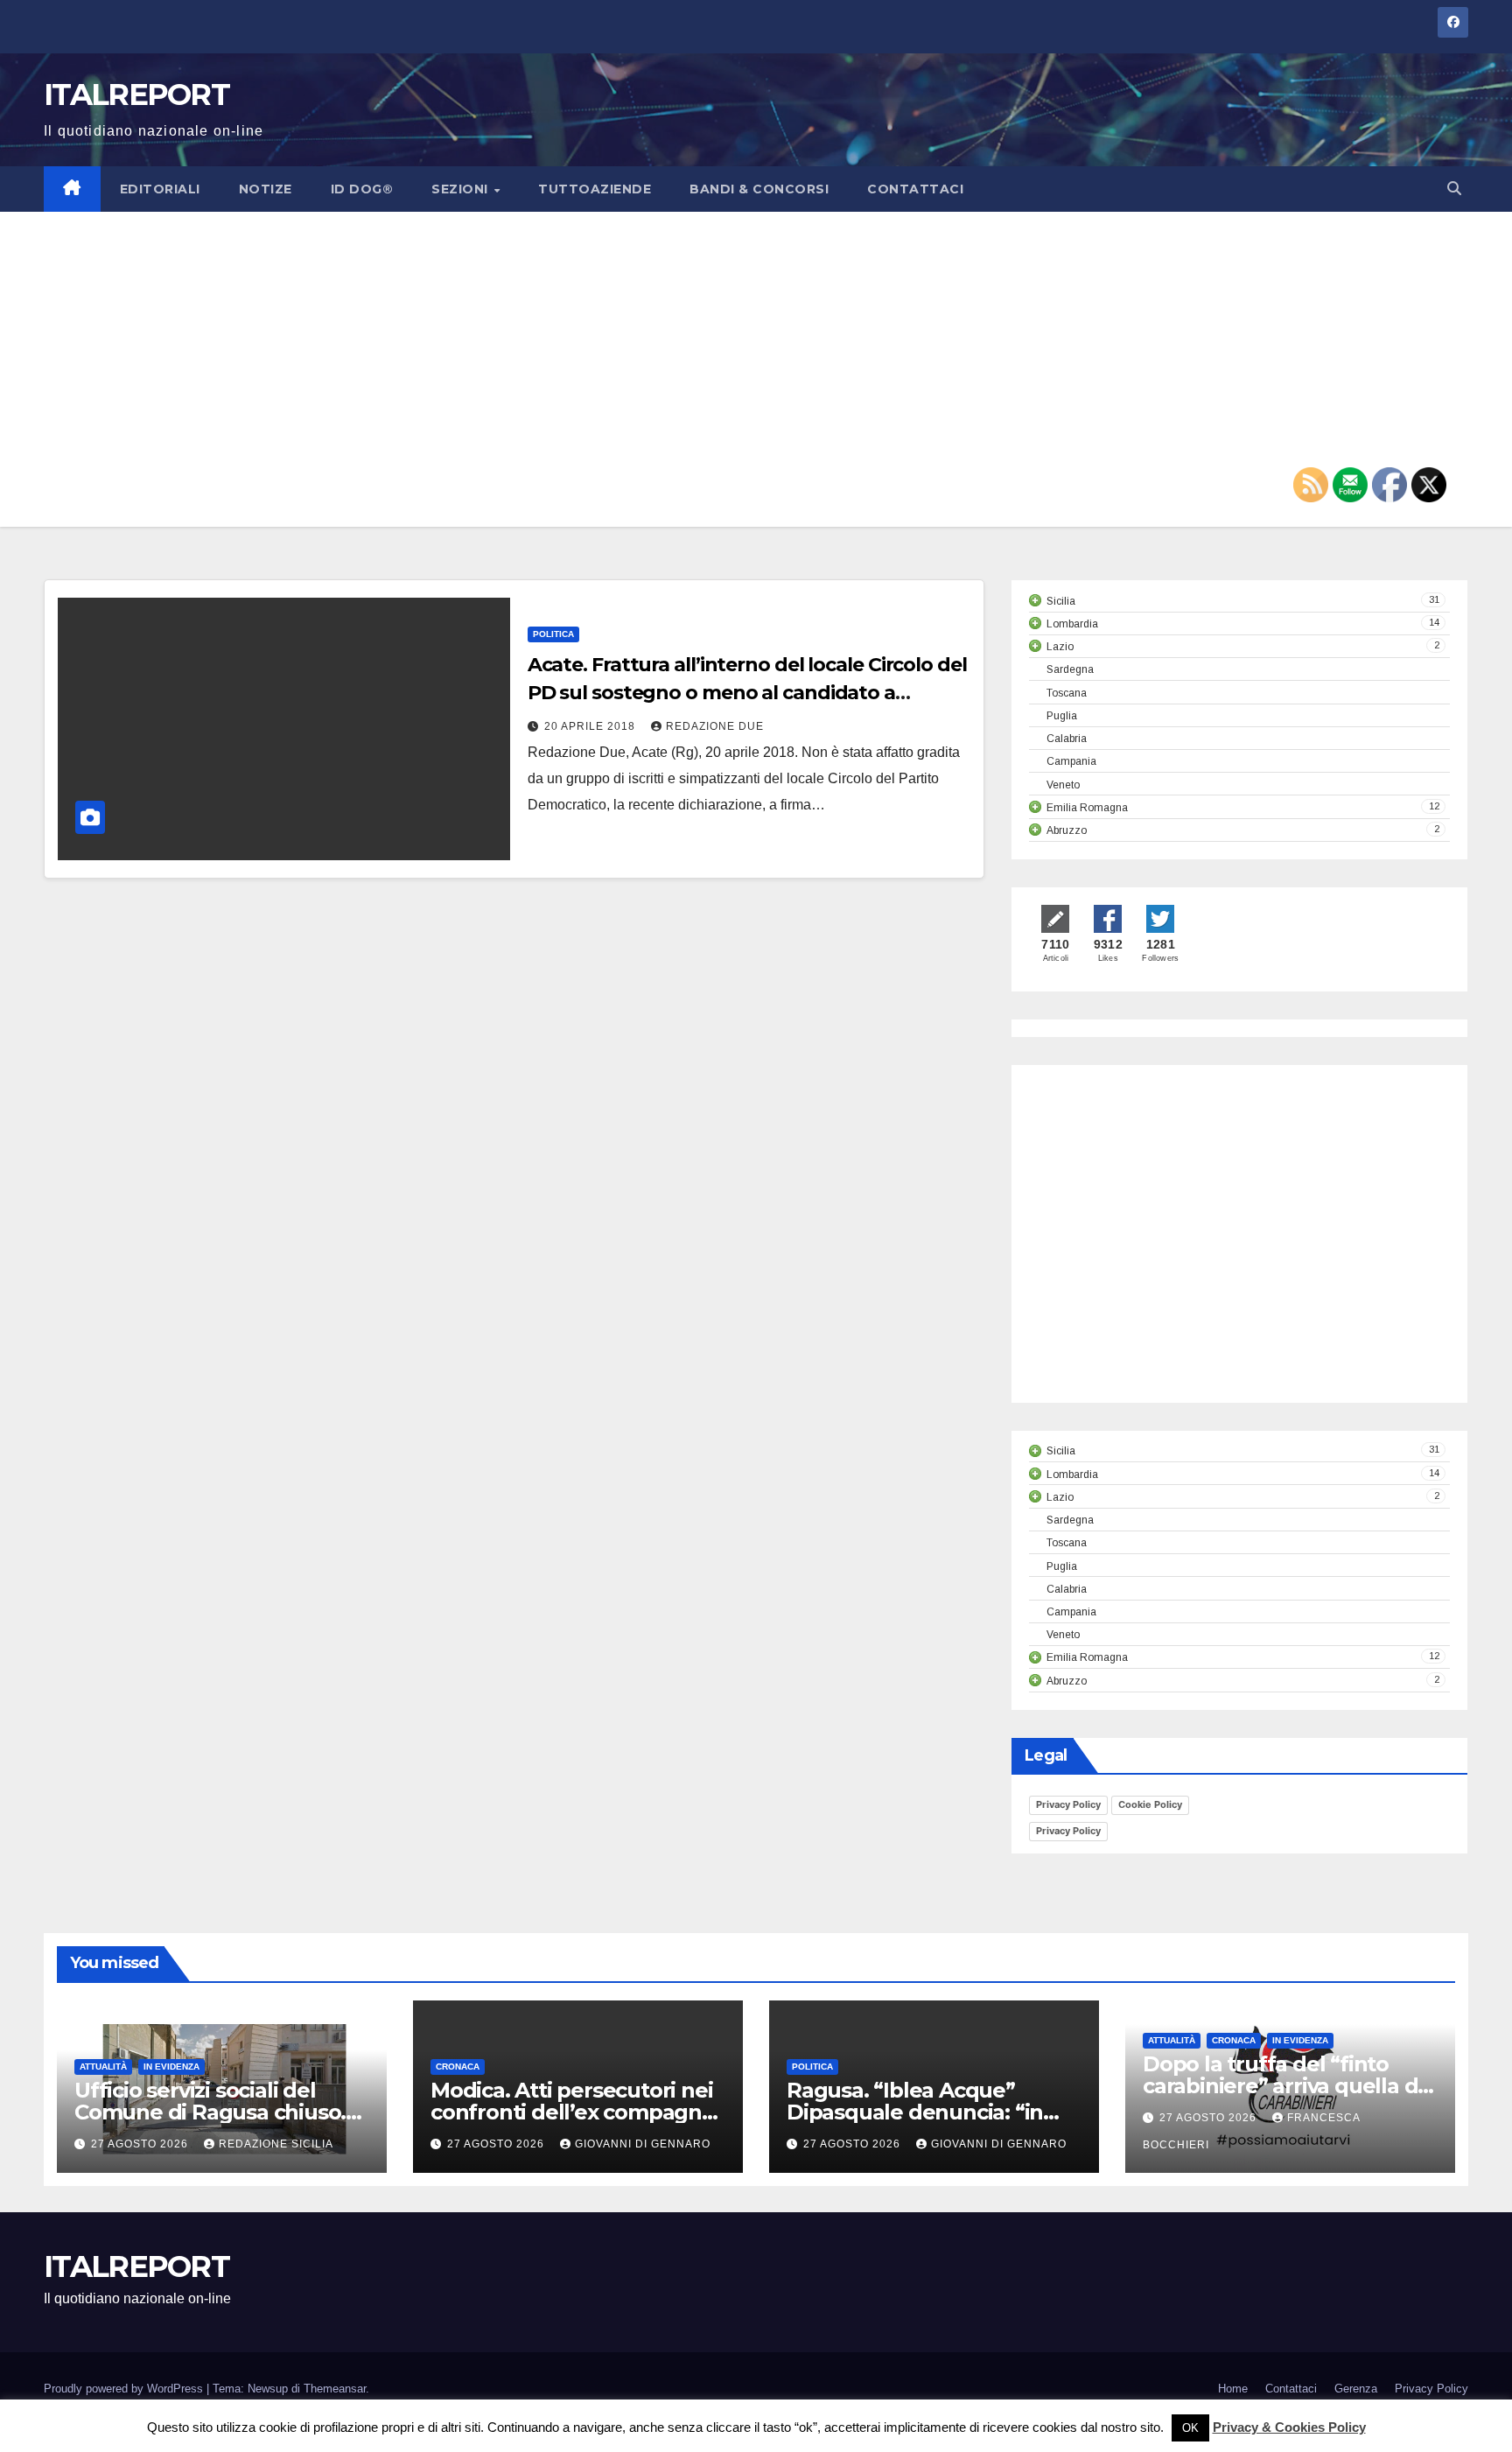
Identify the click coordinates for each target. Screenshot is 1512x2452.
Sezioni (462, 189)
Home (1233, 2389)
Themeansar (335, 2389)
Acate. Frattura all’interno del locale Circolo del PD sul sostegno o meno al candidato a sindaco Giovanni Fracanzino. (747, 693)
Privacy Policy (1068, 1804)
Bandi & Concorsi (759, 189)
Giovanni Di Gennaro (643, 2144)
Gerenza (1356, 2389)
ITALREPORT (136, 95)
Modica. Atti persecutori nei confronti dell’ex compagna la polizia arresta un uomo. (572, 2112)
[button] (1454, 189)
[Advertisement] (756, 369)
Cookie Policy (1150, 1804)
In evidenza (171, 2067)
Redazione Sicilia (276, 2144)
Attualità (103, 2067)
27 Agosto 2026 (141, 2144)
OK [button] (1190, 2428)
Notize (266, 189)
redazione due (715, 726)
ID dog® (362, 189)
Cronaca (458, 2067)
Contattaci (915, 189)
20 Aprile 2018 (591, 726)
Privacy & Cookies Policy (1289, 2427)
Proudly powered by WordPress (125, 2389)
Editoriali (160, 189)
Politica (553, 634)
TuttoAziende (595, 189)
